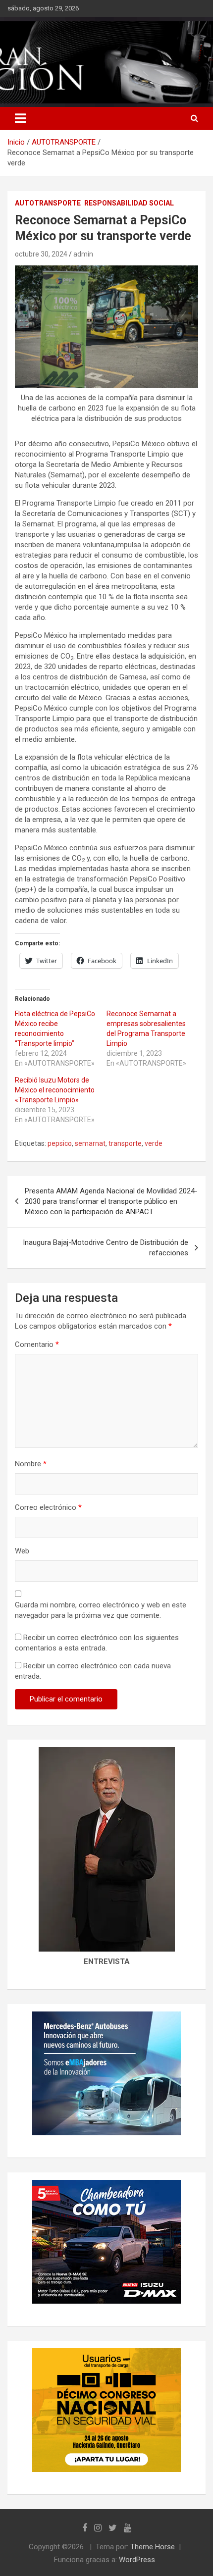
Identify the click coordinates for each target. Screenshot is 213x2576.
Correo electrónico (48, 1507)
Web (22, 1551)
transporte (125, 1143)
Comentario (37, 1344)
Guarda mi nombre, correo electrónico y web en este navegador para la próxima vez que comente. (101, 1610)
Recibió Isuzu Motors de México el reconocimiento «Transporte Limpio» (55, 1090)
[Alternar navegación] (20, 118)
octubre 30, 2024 (41, 254)
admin (83, 254)
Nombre (31, 1464)
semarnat (90, 1143)
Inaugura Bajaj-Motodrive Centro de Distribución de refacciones (106, 1248)
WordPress (137, 2560)
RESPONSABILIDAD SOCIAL (129, 203)
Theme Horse (153, 2547)
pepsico (60, 1143)
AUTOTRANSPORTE (48, 203)
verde (154, 1143)
